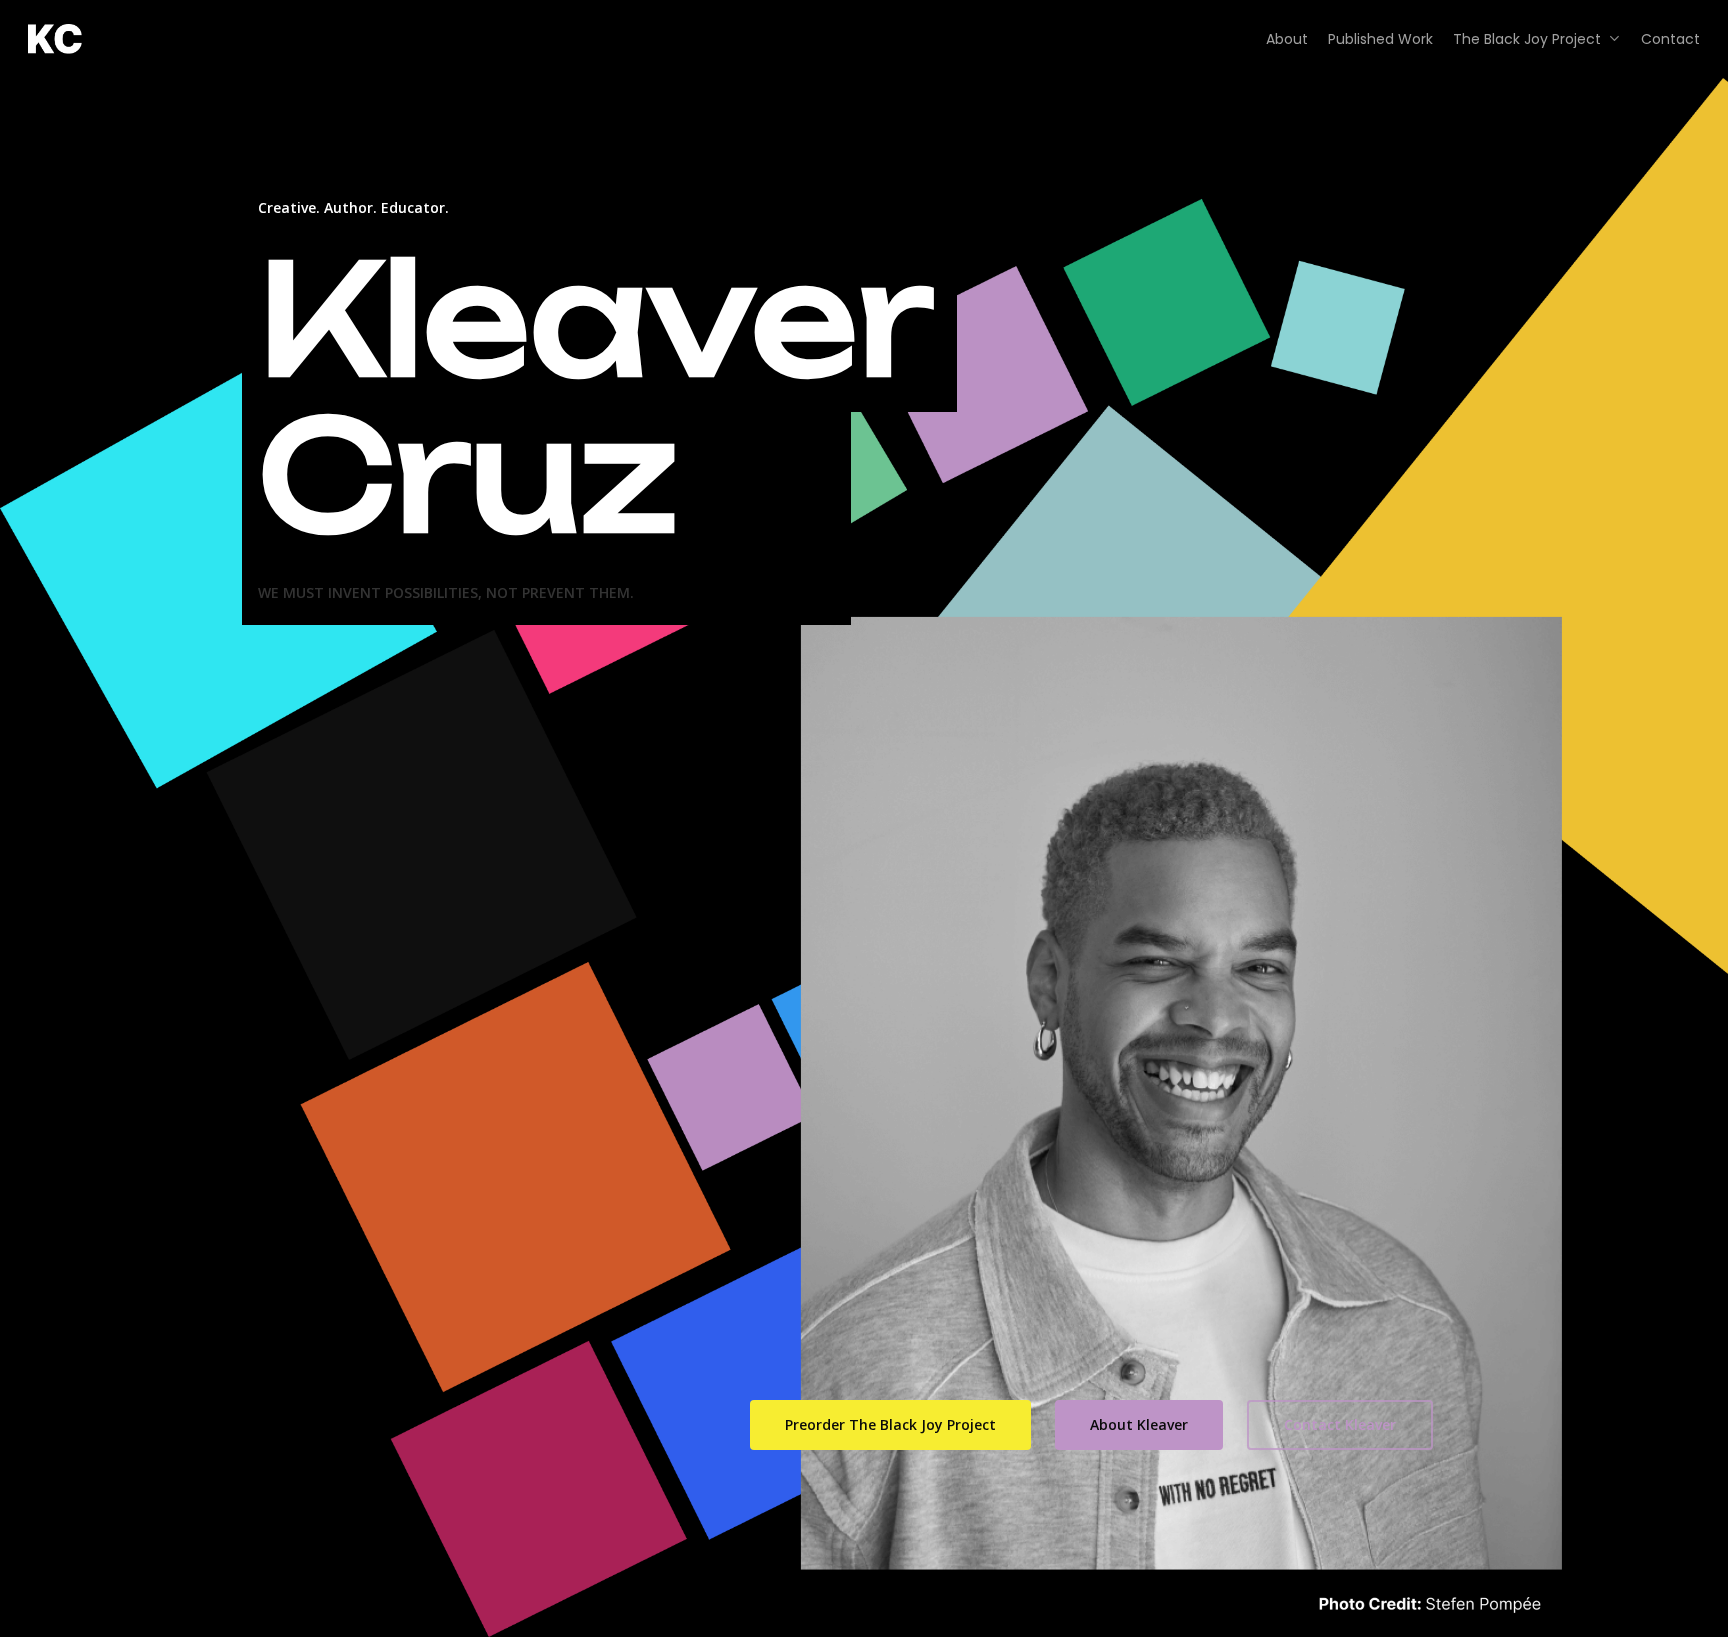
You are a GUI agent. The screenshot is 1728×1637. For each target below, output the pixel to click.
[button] (890, 1425)
